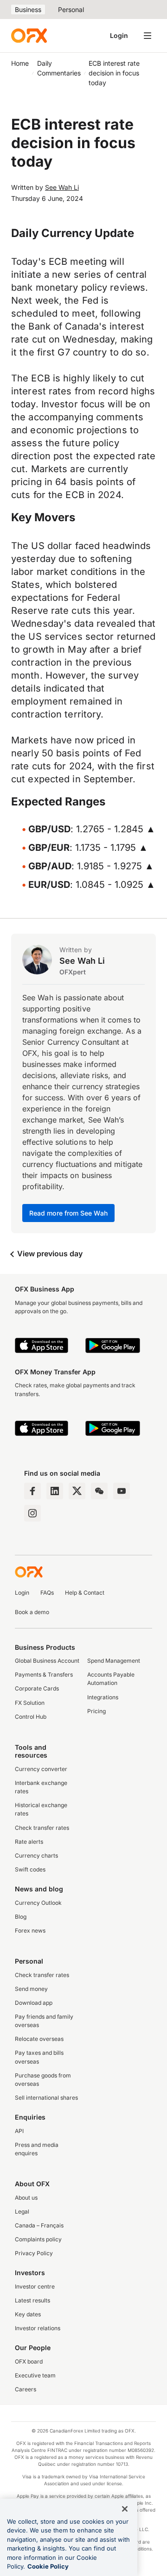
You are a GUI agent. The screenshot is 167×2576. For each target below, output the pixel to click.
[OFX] (29, 36)
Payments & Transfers (44, 1675)
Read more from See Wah (68, 1213)
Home (20, 63)
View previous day (49, 1254)
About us (26, 2198)
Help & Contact (85, 1593)
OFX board (29, 2361)
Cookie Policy (48, 2566)
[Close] (125, 2509)
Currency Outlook (38, 1903)
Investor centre (35, 2286)
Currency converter (41, 1769)
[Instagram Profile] (32, 1513)
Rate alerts (29, 1842)
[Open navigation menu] (148, 36)
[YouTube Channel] (122, 1491)
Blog (21, 1917)
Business (28, 9)
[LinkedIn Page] (55, 1491)
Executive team (35, 2375)
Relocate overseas (39, 2039)
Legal (22, 2211)
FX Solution (30, 1703)
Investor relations (38, 2328)
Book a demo (32, 1612)
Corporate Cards (37, 1688)
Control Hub (31, 1717)
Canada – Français (39, 2225)
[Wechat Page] (99, 1491)
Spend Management (114, 1661)
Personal (71, 9)
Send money (31, 1989)
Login (119, 35)
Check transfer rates (42, 1828)
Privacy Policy (34, 2253)
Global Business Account (47, 1661)
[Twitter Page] (77, 1491)
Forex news (30, 1930)
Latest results (32, 2300)
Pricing (96, 1711)
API (19, 2131)
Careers (26, 2389)
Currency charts (36, 1856)
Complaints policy (38, 2239)
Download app (34, 2003)
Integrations (103, 1697)
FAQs (47, 1593)
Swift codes (30, 1869)
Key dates (28, 2314)
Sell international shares (46, 2098)
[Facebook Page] (32, 1491)
